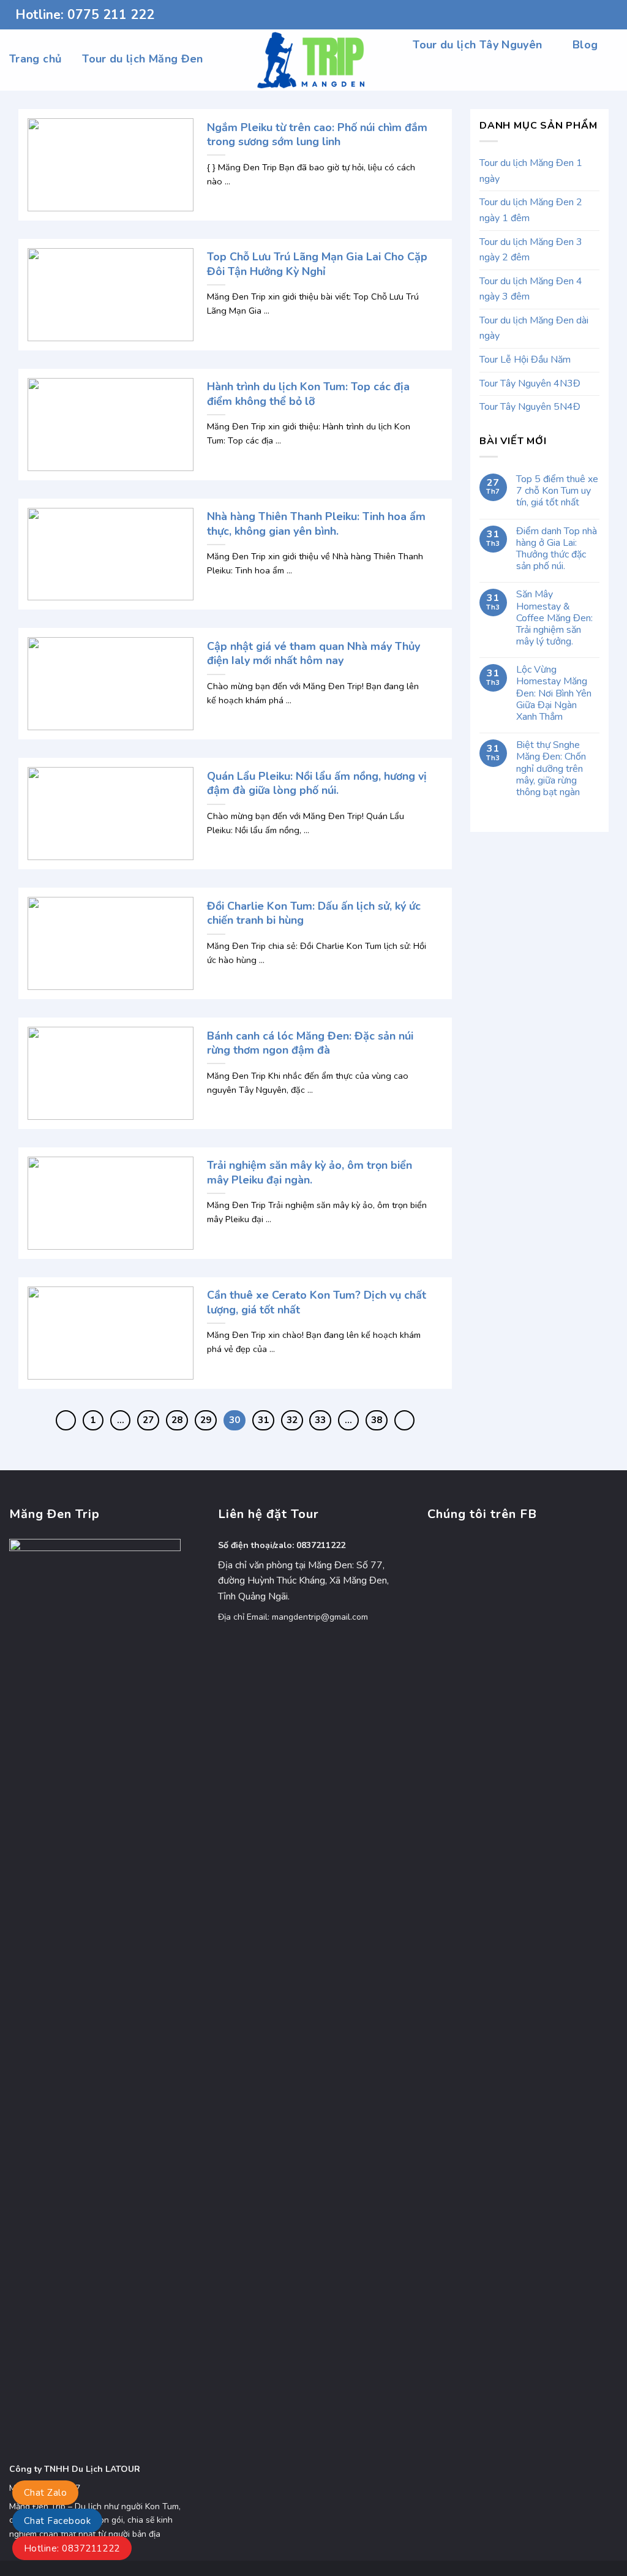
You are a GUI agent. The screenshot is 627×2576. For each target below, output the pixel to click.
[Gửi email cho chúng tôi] (612, 15)
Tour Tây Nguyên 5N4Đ (530, 407)
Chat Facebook (57, 2521)
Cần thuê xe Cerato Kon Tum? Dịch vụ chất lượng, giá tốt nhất (317, 1302)
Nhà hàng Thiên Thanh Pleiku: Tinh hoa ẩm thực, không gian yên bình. (316, 524)
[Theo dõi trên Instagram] (588, 15)
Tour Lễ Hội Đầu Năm (525, 360)
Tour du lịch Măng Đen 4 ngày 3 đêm (531, 289)
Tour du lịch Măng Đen (143, 59)
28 (177, 1420)
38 (377, 1420)
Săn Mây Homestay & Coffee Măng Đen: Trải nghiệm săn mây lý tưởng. (554, 618)
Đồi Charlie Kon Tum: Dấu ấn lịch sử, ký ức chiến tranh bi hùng (314, 913)
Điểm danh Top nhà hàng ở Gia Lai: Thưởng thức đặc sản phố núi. (557, 549)
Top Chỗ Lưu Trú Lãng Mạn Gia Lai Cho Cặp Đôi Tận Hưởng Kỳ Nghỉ (317, 264)
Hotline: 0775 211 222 (85, 15)
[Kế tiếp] (405, 1421)
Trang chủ (35, 59)
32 (292, 1420)
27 (148, 1420)
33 (320, 1420)
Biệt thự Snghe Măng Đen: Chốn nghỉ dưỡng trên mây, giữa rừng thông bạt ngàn (551, 769)
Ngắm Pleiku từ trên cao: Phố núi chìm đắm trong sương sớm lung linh (317, 135)
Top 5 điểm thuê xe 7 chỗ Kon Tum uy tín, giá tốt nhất (557, 491)
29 (206, 1420)
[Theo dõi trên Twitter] (600, 15)
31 (263, 1420)
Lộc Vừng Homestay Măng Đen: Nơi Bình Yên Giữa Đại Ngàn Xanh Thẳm (554, 693)
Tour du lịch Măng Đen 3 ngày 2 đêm (531, 250)
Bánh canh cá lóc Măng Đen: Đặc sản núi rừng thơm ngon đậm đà (310, 1043)
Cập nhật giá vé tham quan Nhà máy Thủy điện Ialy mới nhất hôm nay (313, 654)
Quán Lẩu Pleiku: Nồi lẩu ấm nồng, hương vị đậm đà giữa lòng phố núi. (317, 784)
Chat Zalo (45, 2493)
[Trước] (66, 1421)
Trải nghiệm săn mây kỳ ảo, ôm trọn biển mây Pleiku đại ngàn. (310, 1173)
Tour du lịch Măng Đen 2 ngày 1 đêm (531, 210)
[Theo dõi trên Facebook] (577, 15)
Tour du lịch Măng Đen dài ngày (534, 328)
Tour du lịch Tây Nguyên (477, 45)
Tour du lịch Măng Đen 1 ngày (531, 171)
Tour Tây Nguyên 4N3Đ (530, 383)
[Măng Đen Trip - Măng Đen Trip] (314, 60)
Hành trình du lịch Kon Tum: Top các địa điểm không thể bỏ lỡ (308, 394)
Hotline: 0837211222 (72, 2548)
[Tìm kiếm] (611, 74)
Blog (585, 45)
